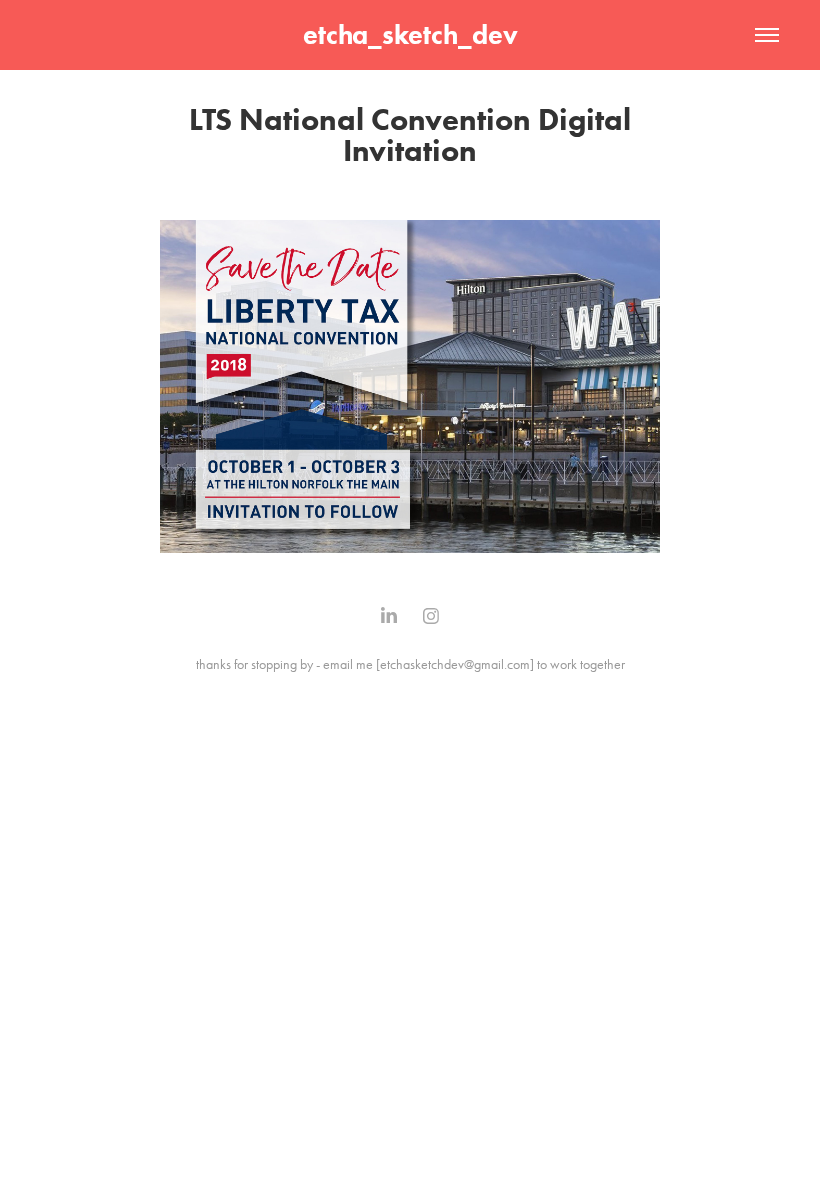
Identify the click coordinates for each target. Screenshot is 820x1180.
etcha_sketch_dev (410, 34)
